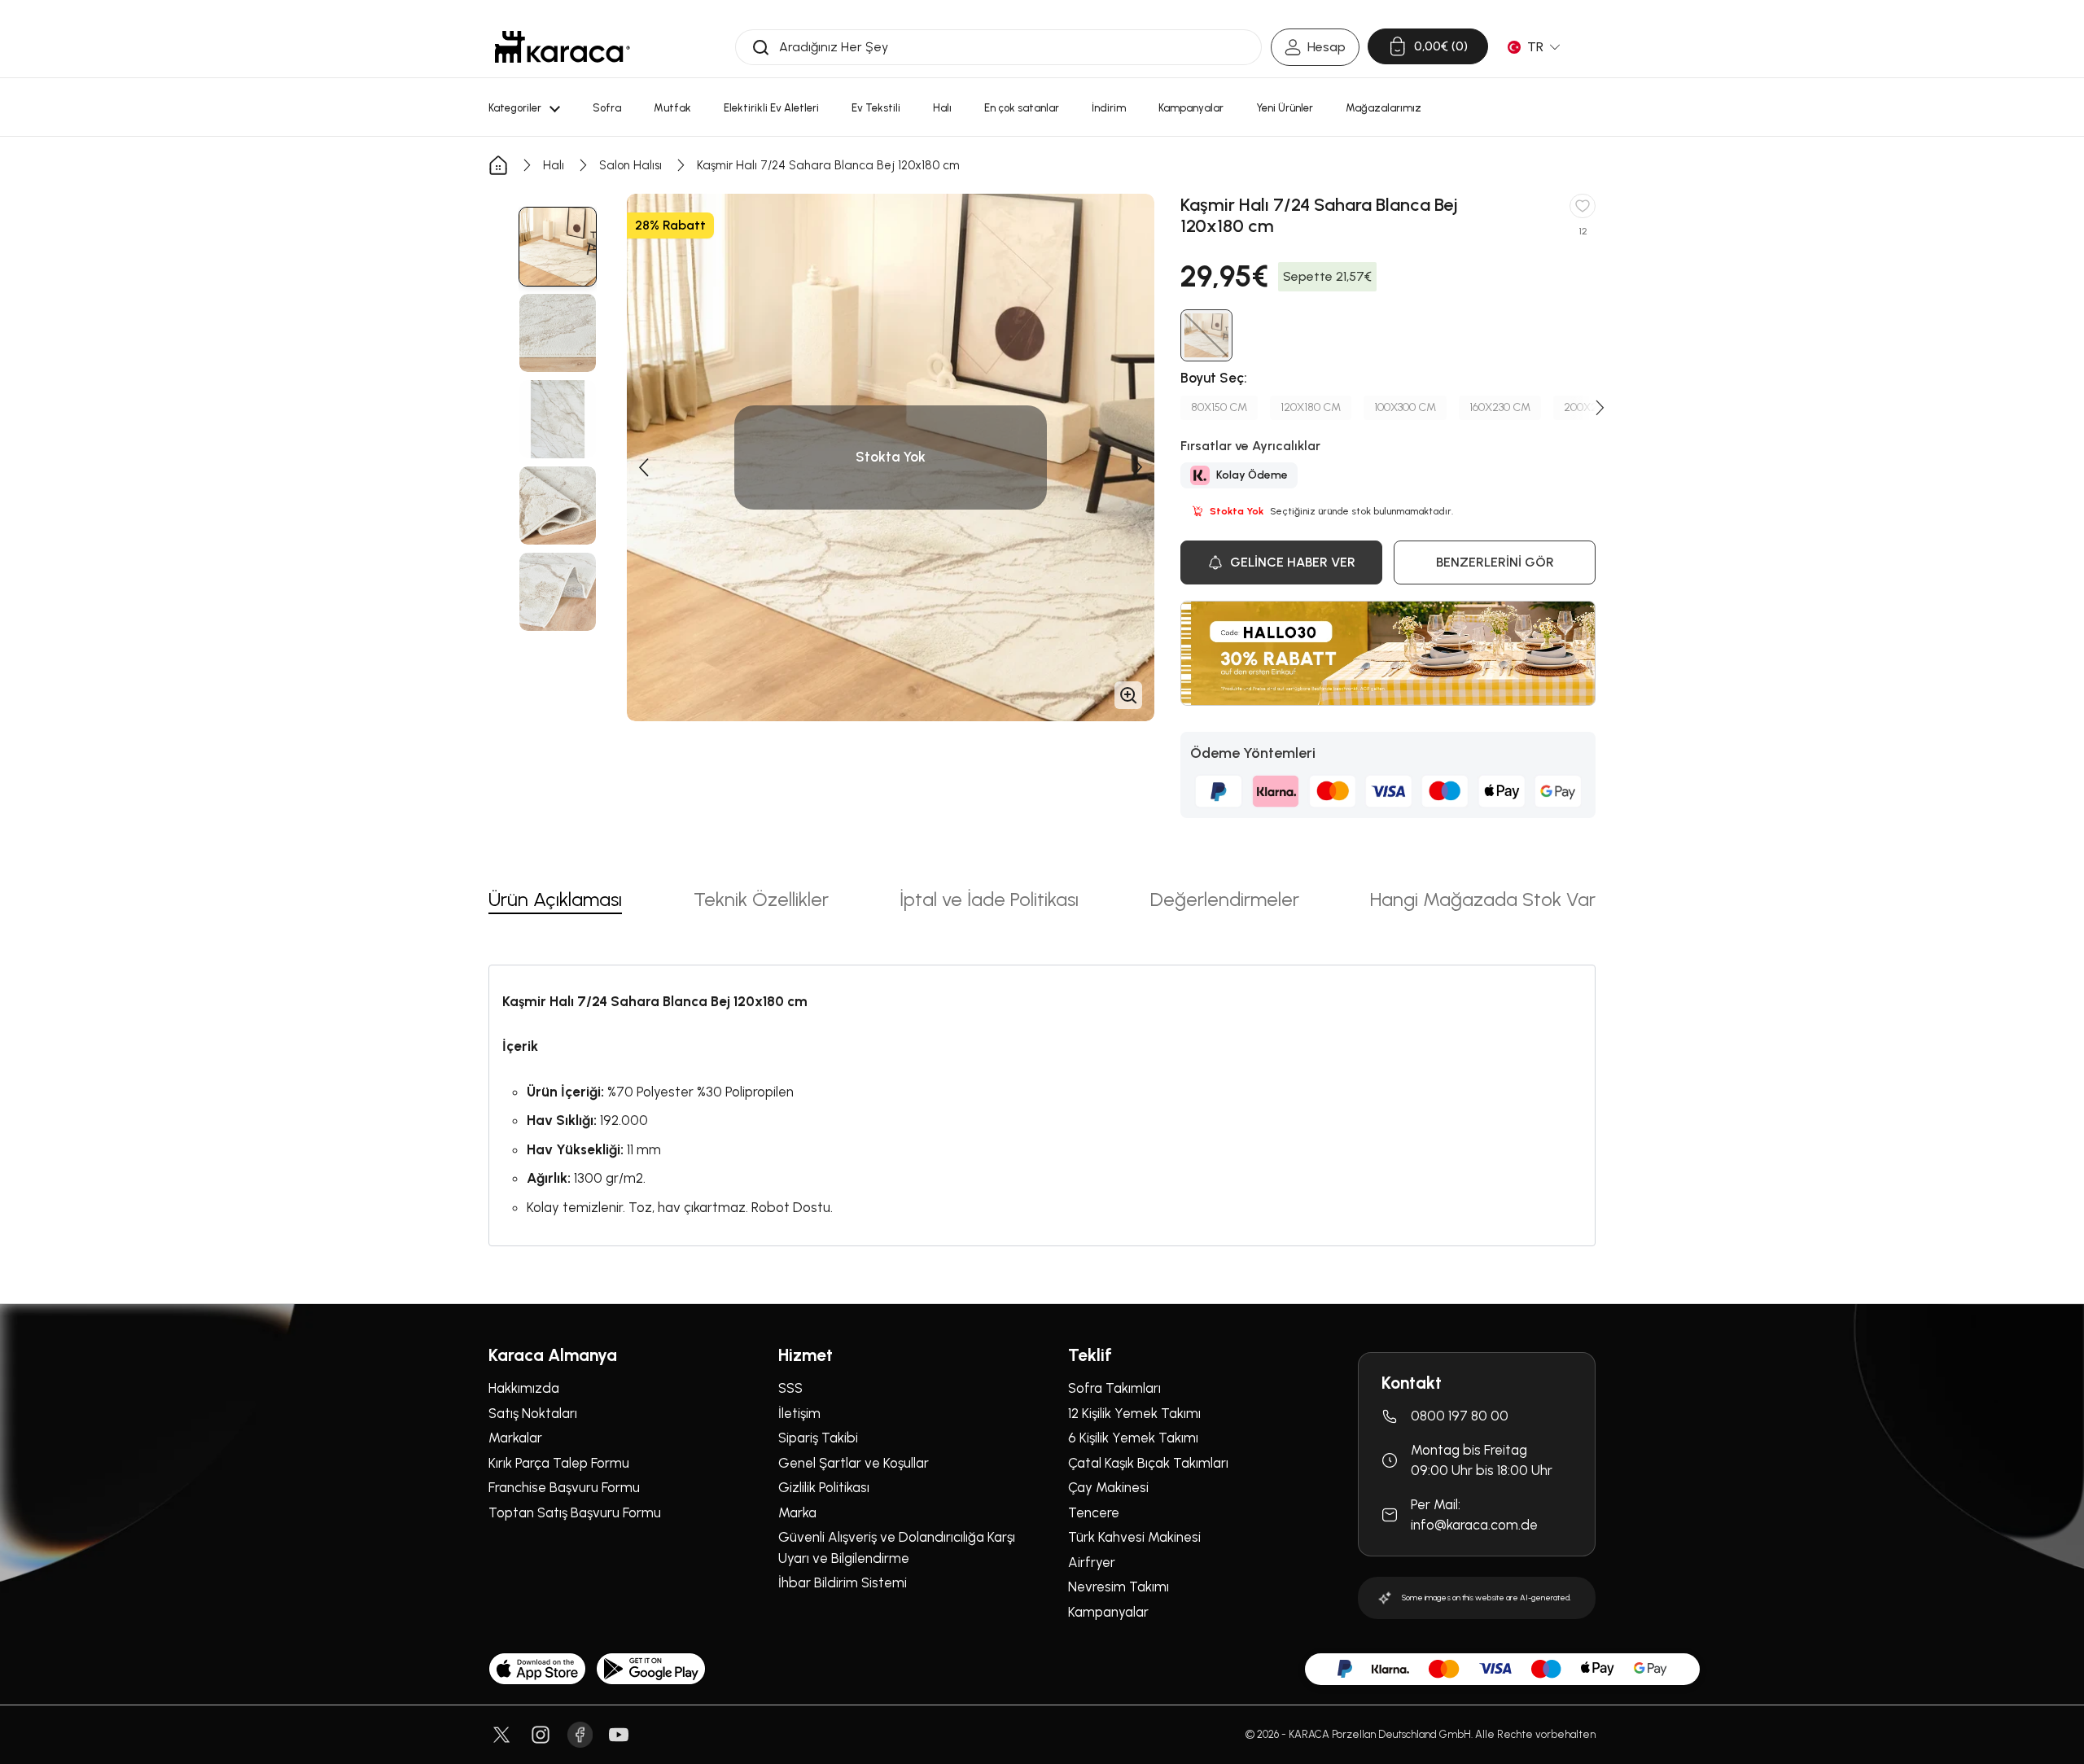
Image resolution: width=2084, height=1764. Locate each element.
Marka (797, 1512)
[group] (558, 247)
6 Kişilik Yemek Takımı (1133, 1438)
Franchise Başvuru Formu (564, 1487)
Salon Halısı (630, 165)
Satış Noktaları (533, 1413)
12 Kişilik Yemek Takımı (1134, 1413)
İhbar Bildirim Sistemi (843, 1582)
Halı (554, 165)
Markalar (515, 1438)
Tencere (1094, 1512)
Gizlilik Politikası (824, 1487)
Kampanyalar (1108, 1612)
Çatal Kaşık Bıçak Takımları (1148, 1463)
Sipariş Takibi (818, 1438)
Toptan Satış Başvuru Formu (575, 1512)
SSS (790, 1388)
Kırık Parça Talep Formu (559, 1463)
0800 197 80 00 (1460, 1416)
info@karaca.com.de (1474, 1525)
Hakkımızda (524, 1388)
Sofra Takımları (1114, 1388)
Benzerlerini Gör (1495, 562)
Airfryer (1092, 1562)
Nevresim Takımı (1119, 1587)
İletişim (799, 1413)
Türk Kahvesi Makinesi (1134, 1537)
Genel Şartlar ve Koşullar (854, 1463)
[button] (643, 467)
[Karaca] (563, 47)
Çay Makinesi (1108, 1487)
